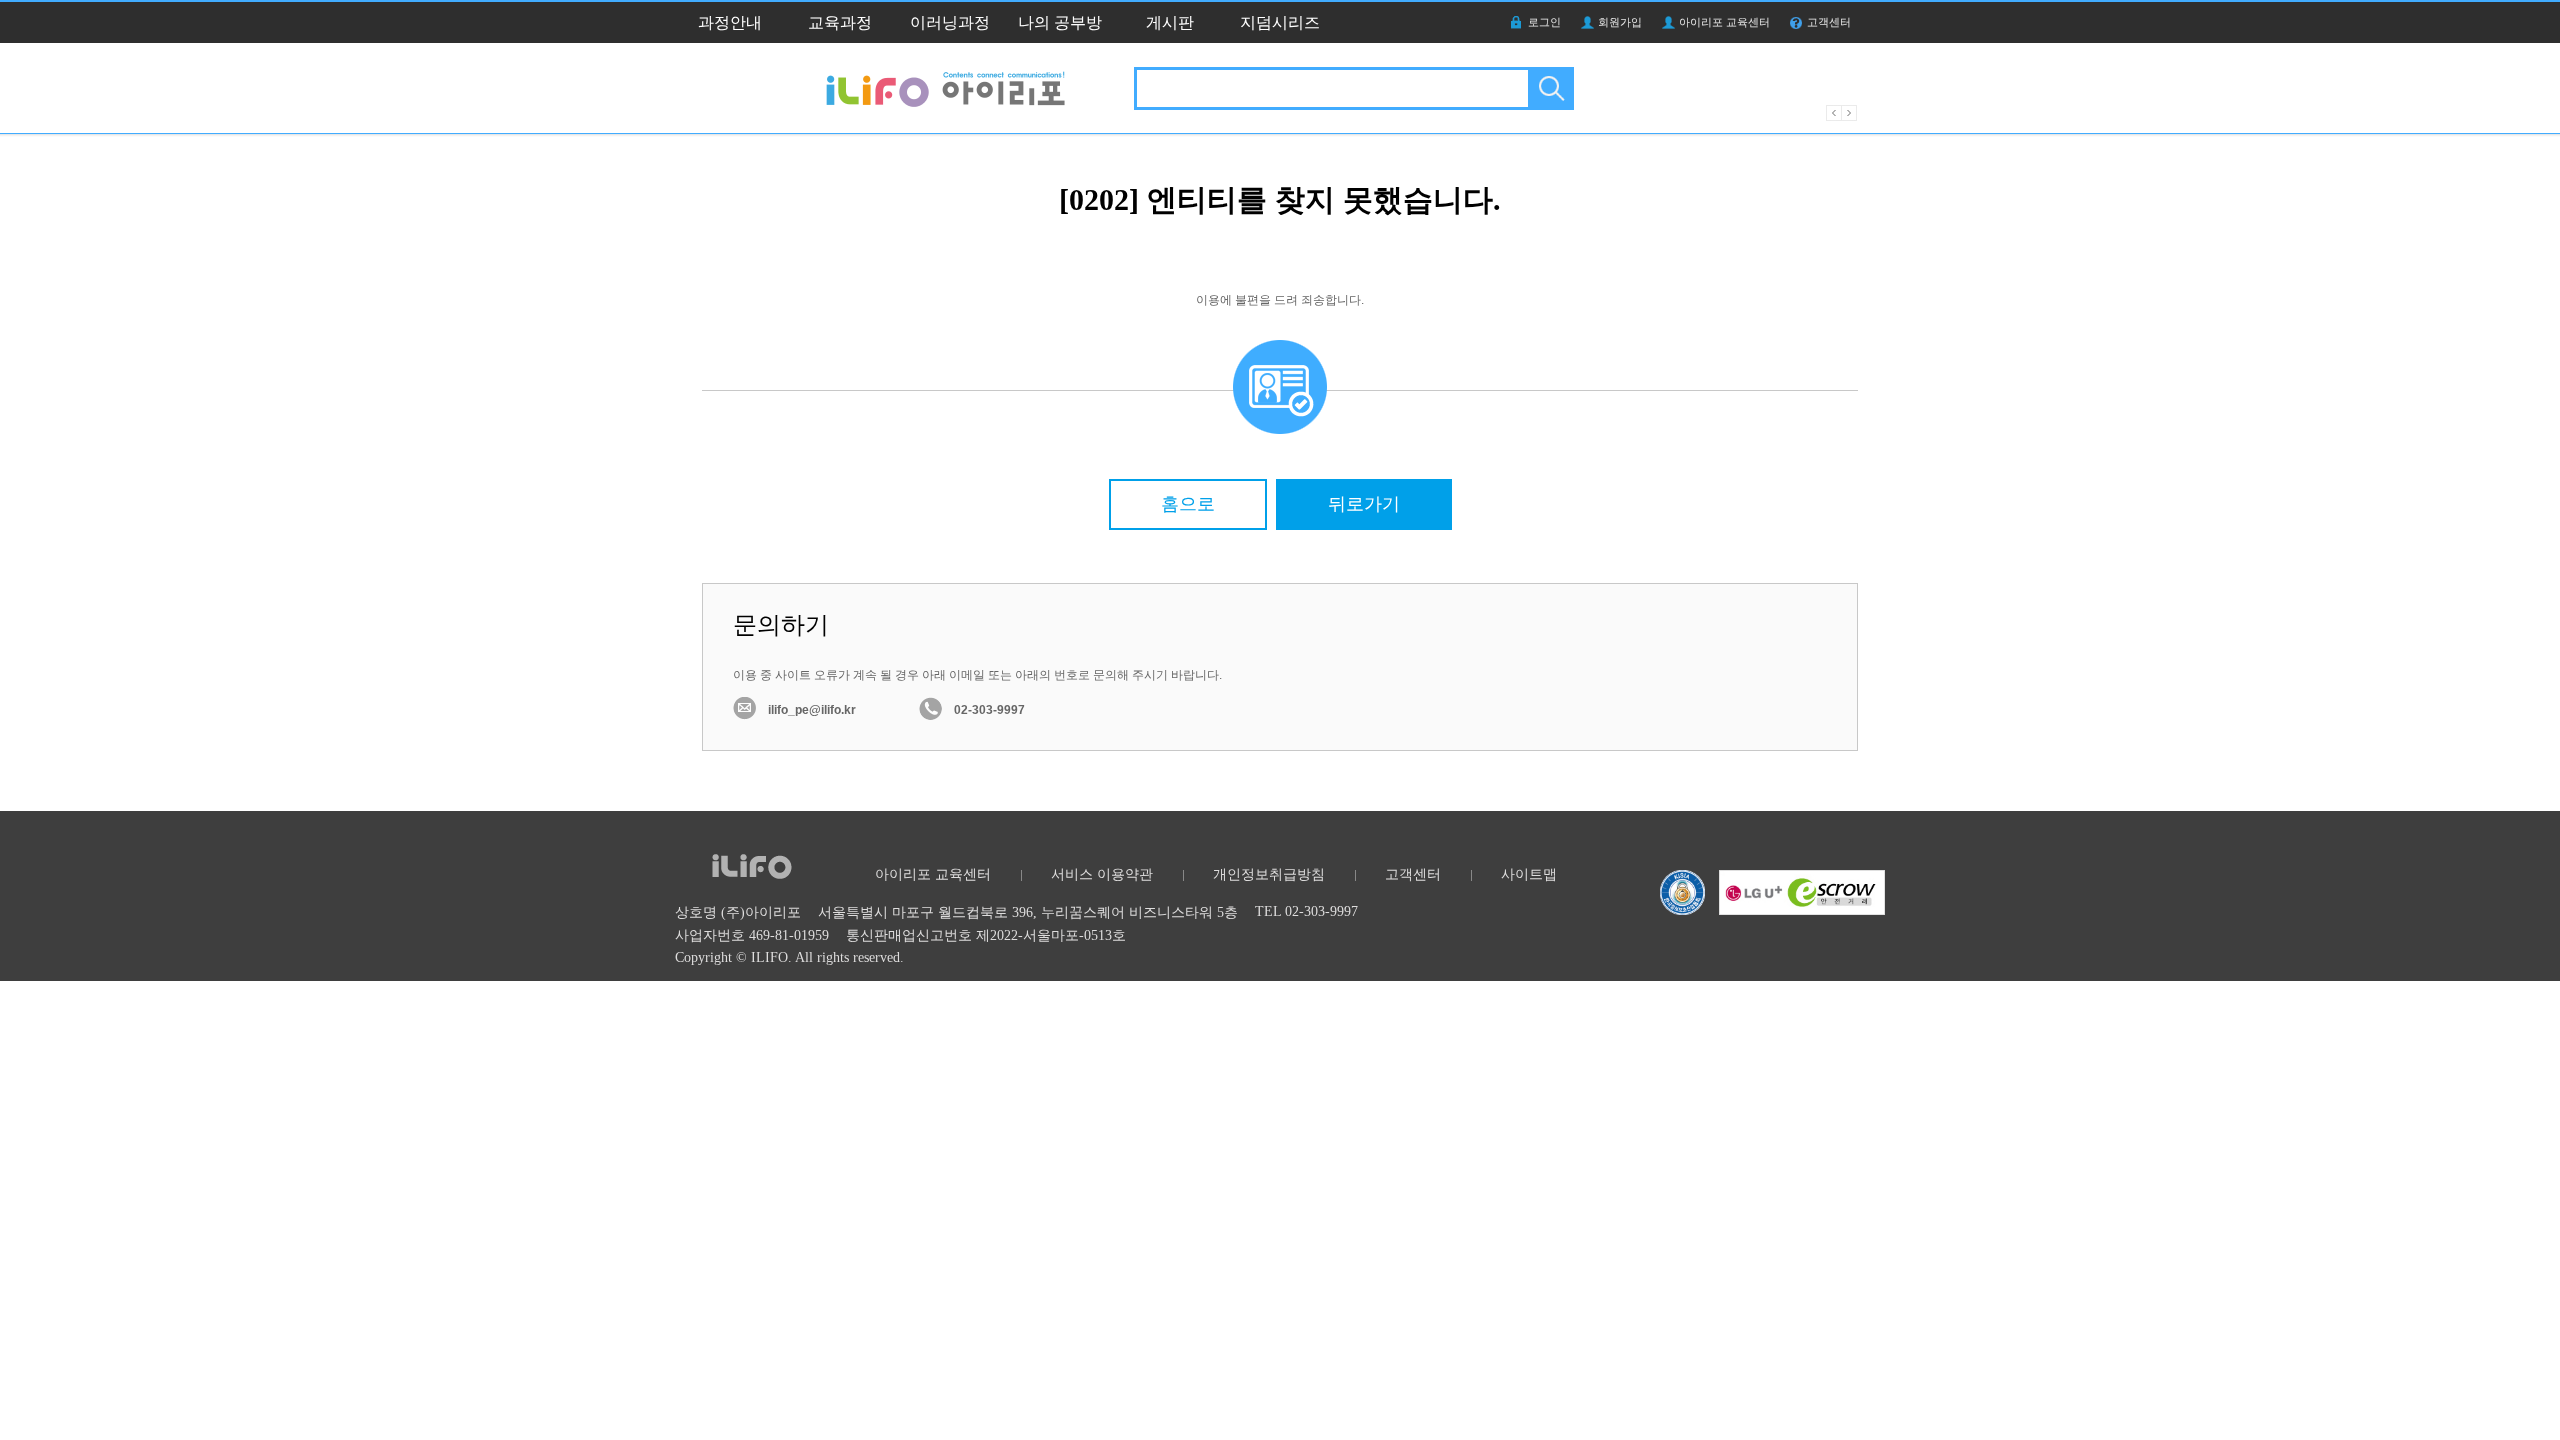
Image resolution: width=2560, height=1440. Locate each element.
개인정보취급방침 (1269, 874)
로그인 (1544, 22)
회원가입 (1620, 22)
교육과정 (840, 22)
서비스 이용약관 (1102, 874)
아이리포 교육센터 (1724, 22)
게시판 (1170, 22)
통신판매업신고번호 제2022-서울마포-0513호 (986, 935)
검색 (1549, 88)
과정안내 (730, 22)
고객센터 (1829, 22)
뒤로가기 (1364, 504)
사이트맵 (1529, 874)
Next (1849, 113)
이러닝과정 (950, 22)
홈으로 (1188, 504)
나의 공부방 (1060, 22)
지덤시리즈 (1280, 22)
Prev (1834, 113)
